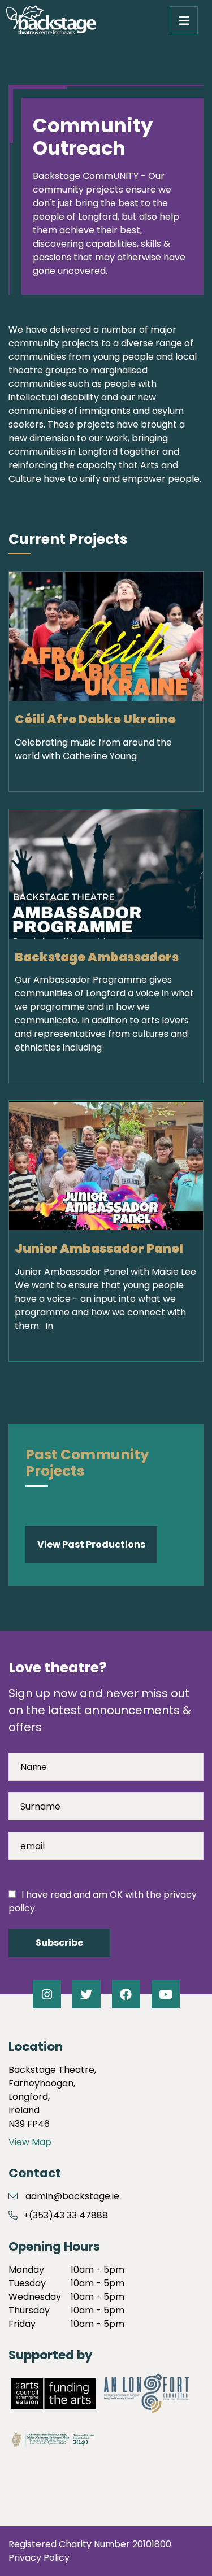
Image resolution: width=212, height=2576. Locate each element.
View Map (30, 2142)
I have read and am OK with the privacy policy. (103, 1901)
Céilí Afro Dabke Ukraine (95, 719)
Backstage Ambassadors (97, 957)
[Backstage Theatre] (51, 20)
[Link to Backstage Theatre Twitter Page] (86, 1994)
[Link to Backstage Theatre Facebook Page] (126, 1994)
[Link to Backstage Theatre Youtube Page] (166, 1994)
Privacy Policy (39, 2558)
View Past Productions (91, 1544)
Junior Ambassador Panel (99, 1248)
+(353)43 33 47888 (66, 2215)
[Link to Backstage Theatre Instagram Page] (47, 1994)
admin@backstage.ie (72, 2196)
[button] (184, 20)
